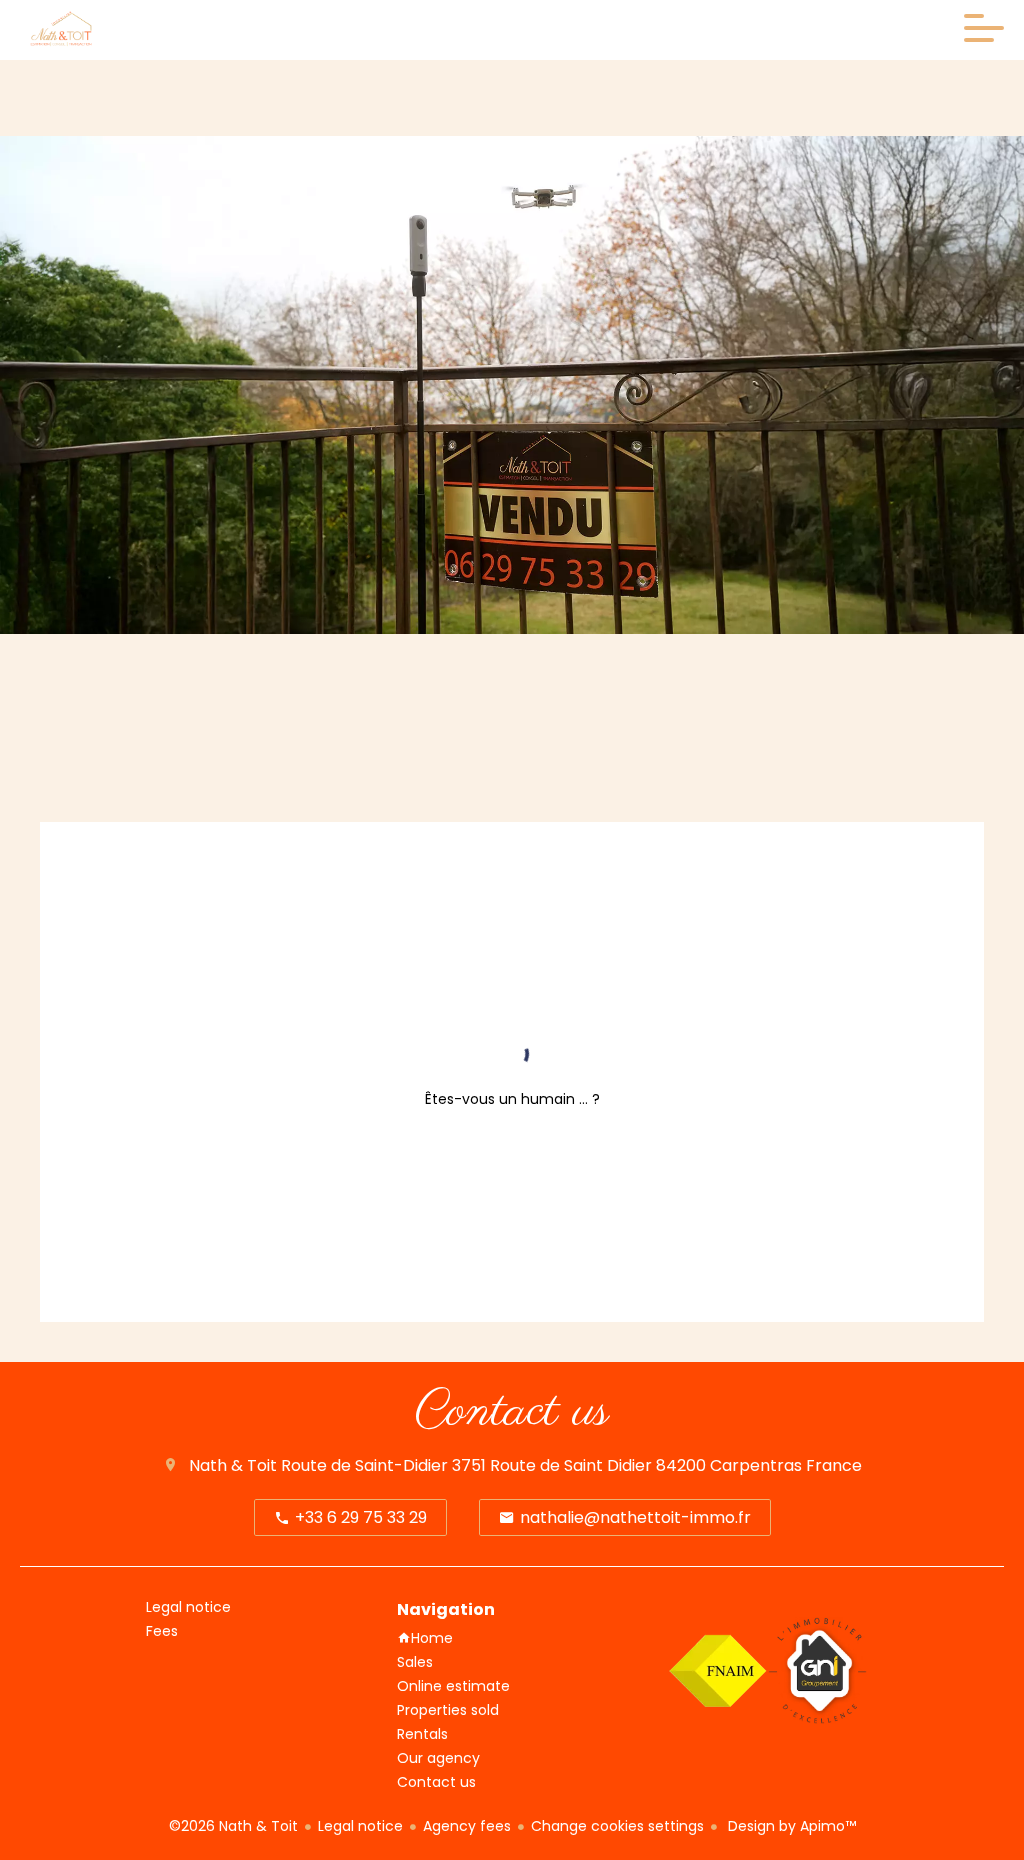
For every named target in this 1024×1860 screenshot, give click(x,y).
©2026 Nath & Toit (233, 1826)
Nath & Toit (233, 1465)
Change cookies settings (617, 1826)
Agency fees (467, 1826)
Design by (790, 1826)
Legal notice (360, 1826)
